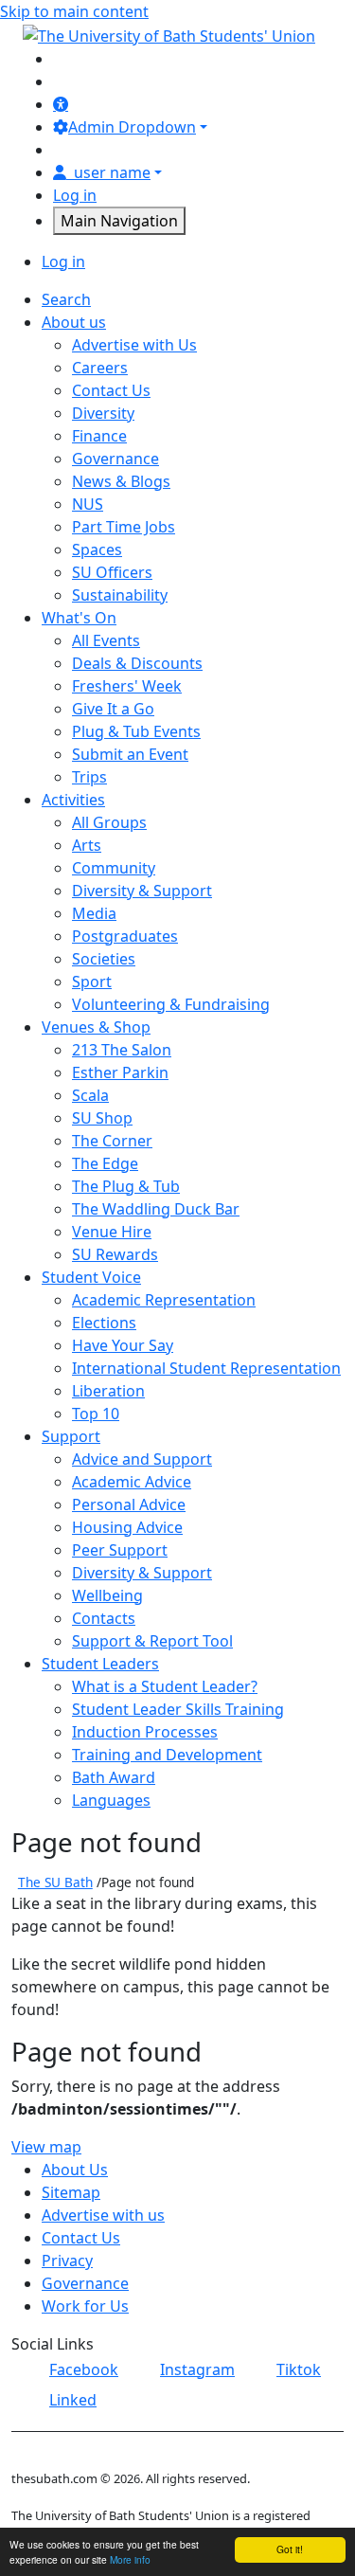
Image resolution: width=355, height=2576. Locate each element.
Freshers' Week (127, 686)
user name (112, 172)
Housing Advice (127, 1527)
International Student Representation (206, 1368)
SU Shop (102, 1118)
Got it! (290, 2549)
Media (94, 913)
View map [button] (46, 2147)
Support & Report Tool (152, 1641)
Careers (100, 368)
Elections (104, 1323)
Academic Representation (164, 1300)
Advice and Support (142, 1459)
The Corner (112, 1141)
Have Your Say (123, 1345)
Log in (75, 195)
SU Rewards (115, 1254)
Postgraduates (125, 936)
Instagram (197, 2369)
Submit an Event (130, 754)
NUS (88, 504)
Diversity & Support (142, 891)
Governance (115, 459)
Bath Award (114, 1777)
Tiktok (299, 2369)
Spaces (97, 549)
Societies (104, 959)
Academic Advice (132, 1482)
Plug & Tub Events (136, 731)
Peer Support (120, 1550)
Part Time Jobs (124, 527)
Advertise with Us (134, 345)
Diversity (103, 413)
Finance (99, 436)
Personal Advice (129, 1504)
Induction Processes (145, 1732)
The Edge (105, 1163)
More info (130, 2559)
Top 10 (96, 1414)
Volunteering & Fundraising (171, 1004)
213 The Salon (122, 1050)
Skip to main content (74, 11)
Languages (111, 1800)
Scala (90, 1095)
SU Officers (112, 572)
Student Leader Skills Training (178, 1709)
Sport (92, 982)
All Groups (109, 822)
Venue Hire (112, 1232)
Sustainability (120, 595)
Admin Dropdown (132, 127)
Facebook (84, 2369)
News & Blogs (121, 481)
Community (114, 868)
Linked (73, 2400)
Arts (87, 845)
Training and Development (167, 1755)
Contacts (104, 1618)
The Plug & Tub (126, 1186)
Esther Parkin (120, 1072)
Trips (89, 777)
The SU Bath (55, 1882)
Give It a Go (113, 709)
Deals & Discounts (137, 663)
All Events (106, 640)
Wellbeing (107, 1595)
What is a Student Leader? (165, 1686)
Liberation (108, 1391)
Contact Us (111, 390)
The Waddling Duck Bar (156, 1209)
